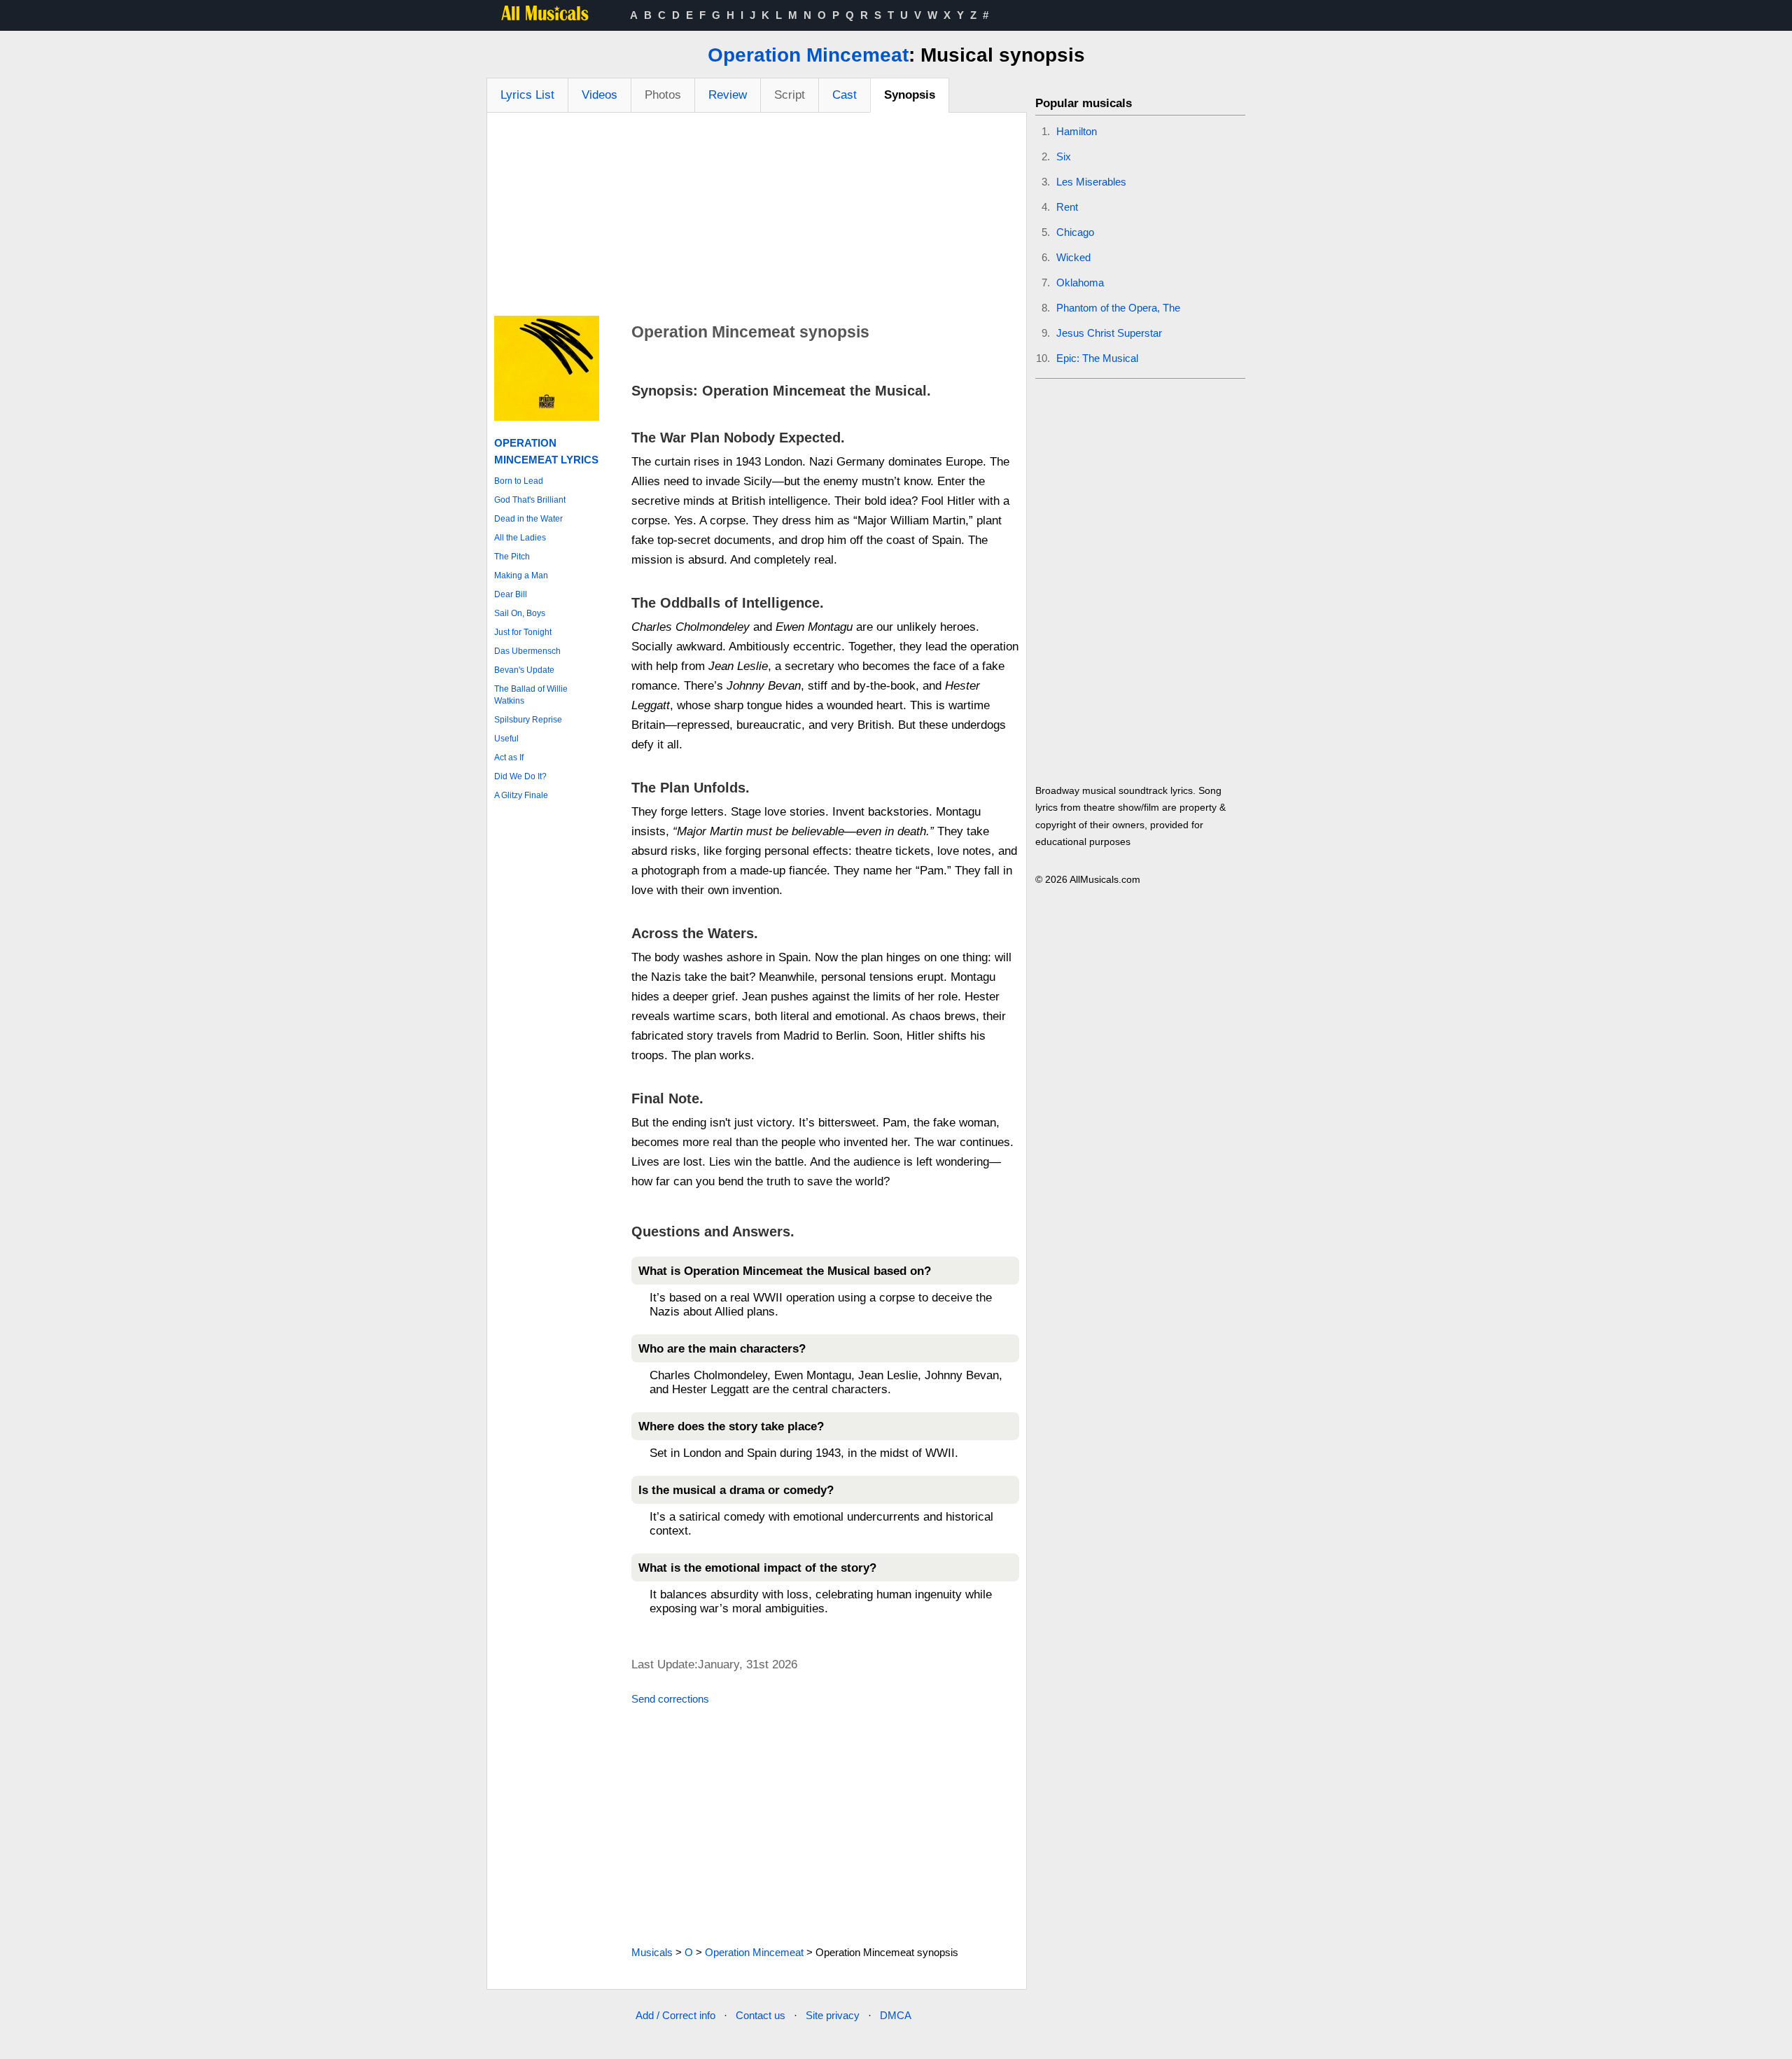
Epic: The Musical (1097, 358)
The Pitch (512, 557)
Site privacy (833, 2015)
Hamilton (1077, 131)
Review (728, 95)
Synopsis (910, 95)
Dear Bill (511, 594)
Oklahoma (1080, 282)
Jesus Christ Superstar (1109, 333)
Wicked (1073, 257)
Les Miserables (1091, 182)
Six (1064, 156)
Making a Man (521, 575)
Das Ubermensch (527, 651)
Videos (600, 95)
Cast (845, 95)
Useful (506, 739)
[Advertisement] (757, 218)
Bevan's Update (524, 670)
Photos (663, 95)
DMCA (896, 2015)
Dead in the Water (528, 519)
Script (790, 95)
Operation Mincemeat (808, 55)
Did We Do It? (520, 776)
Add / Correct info (675, 2015)
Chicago (1075, 232)
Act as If (509, 758)
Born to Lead (519, 481)
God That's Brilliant (530, 500)
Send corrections (670, 1699)
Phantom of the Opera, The (1118, 308)
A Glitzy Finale (521, 795)
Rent (1067, 207)
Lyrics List (527, 95)
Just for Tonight (523, 632)
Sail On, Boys (520, 613)
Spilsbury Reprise (528, 720)
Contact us (761, 2015)
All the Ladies (520, 538)
